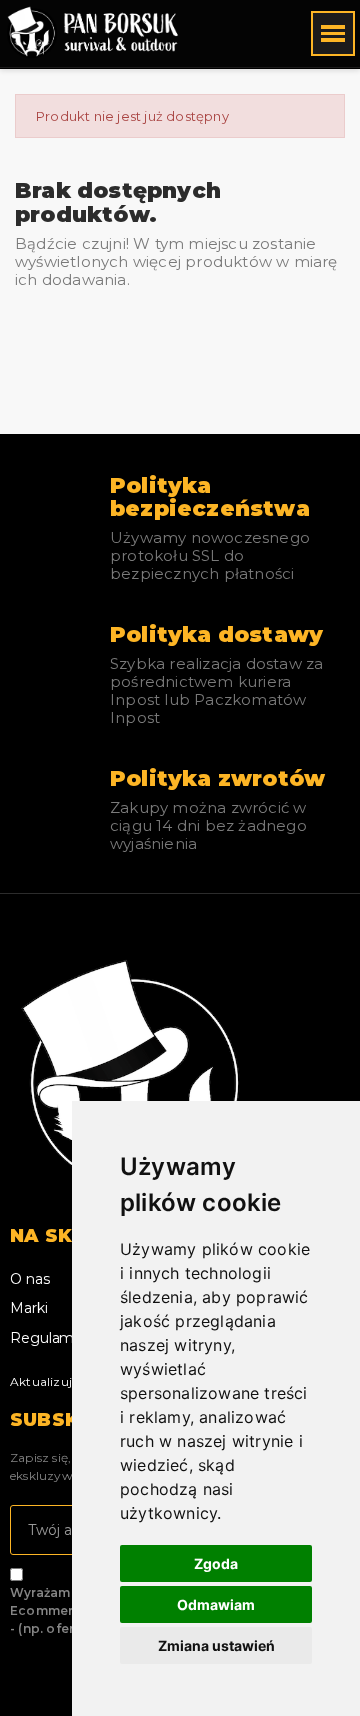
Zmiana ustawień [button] (216, 1645)
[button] (228, 34)
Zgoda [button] (216, 1563)
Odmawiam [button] (216, 1604)
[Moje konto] (259, 33)
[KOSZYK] (288, 33)
